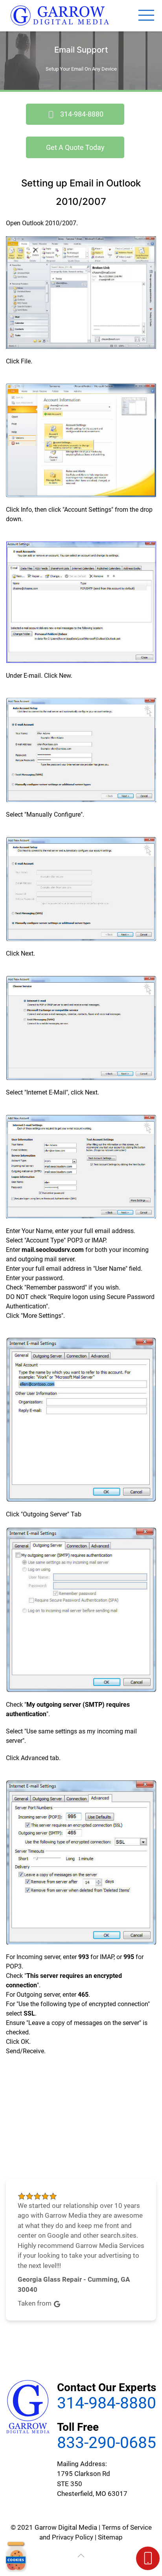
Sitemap (110, 2537)
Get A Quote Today (75, 147)
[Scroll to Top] (81, 2556)
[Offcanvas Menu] (146, 16)
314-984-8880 (81, 114)
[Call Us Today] (148, 2558)
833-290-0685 (107, 2443)
